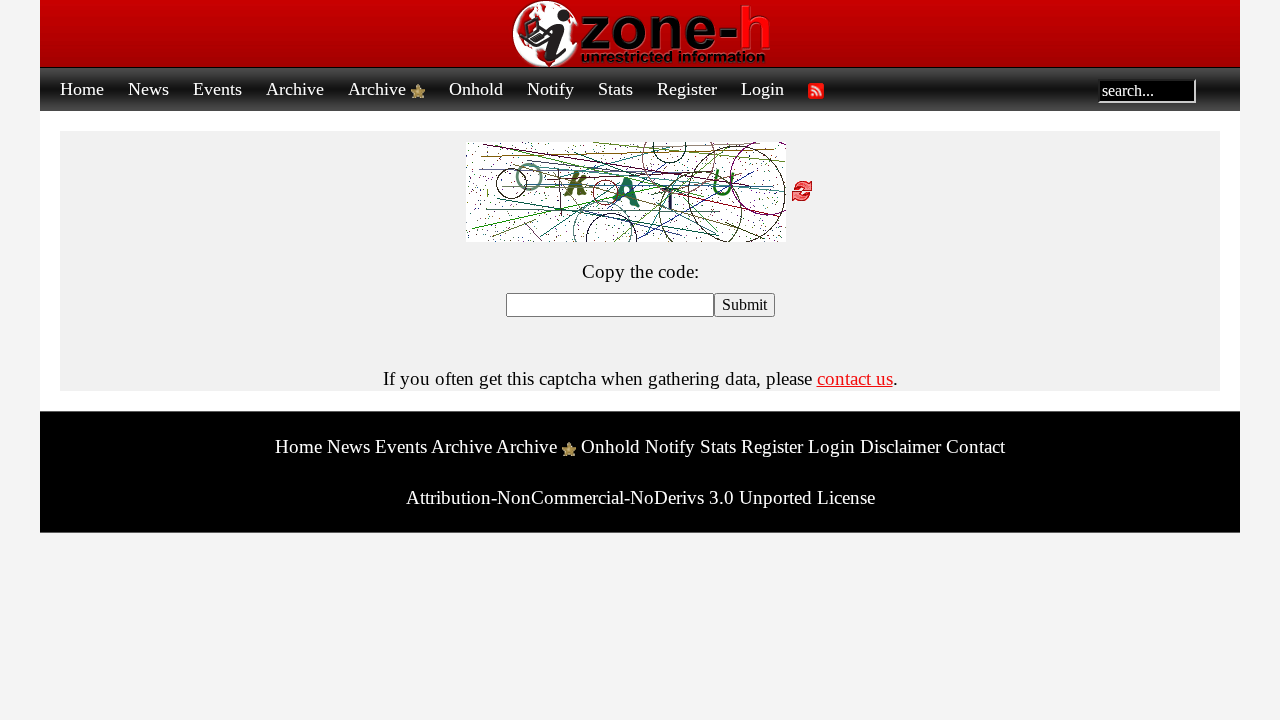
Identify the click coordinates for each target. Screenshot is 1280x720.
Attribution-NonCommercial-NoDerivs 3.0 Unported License (640, 497)
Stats (615, 89)
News (148, 89)
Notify (550, 89)
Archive (295, 89)
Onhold (476, 89)
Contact (975, 446)
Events (217, 89)
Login (762, 89)
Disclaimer (900, 446)
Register (687, 89)
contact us (855, 378)
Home (82, 89)
